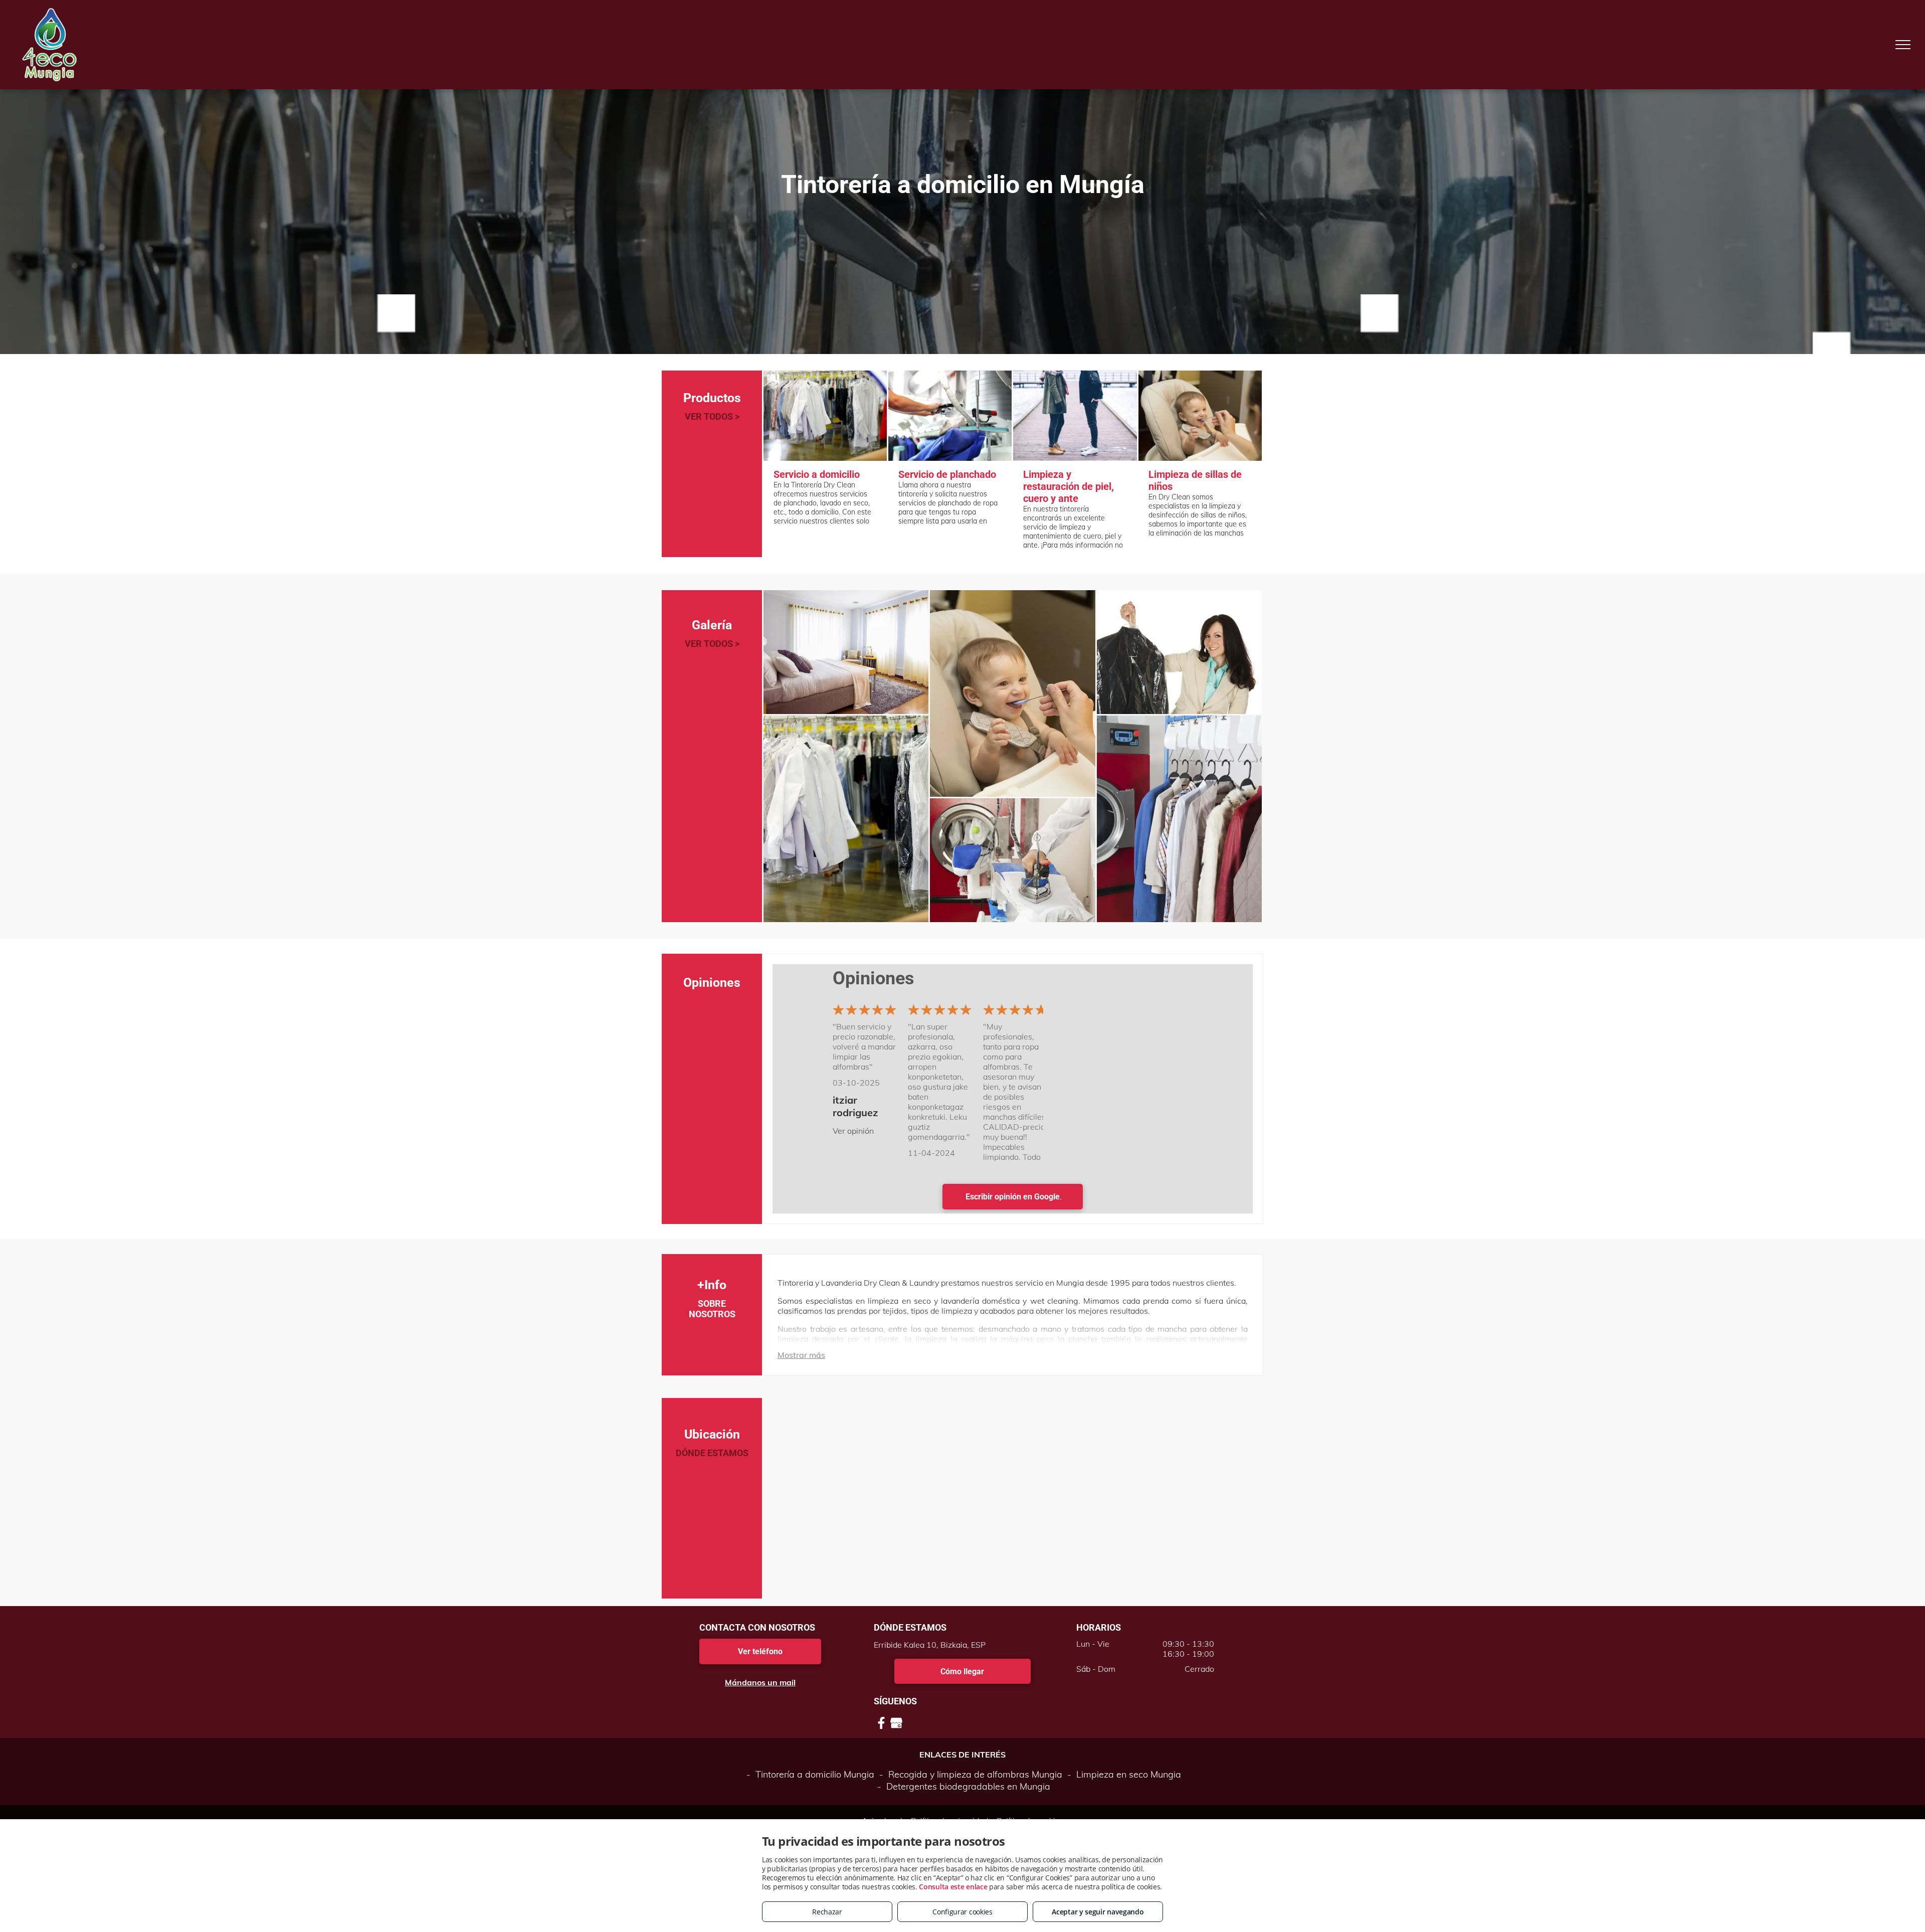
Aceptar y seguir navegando (1098, 1912)
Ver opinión (853, 1131)
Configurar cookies (963, 1912)
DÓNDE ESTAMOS (712, 1453)
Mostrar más (801, 1355)
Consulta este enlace (953, 1887)
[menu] (1903, 45)
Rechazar (827, 1912)
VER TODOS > (712, 416)
